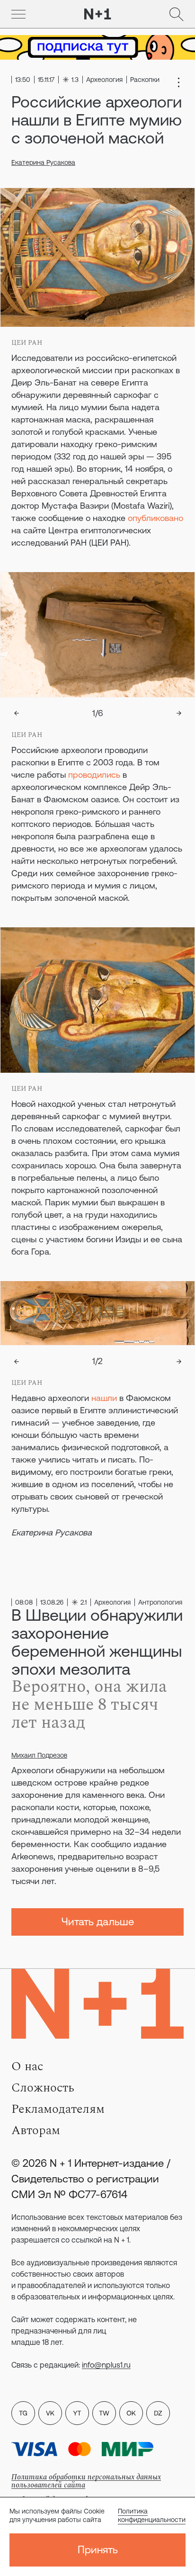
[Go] (18, 14)
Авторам (36, 2130)
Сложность (43, 2088)
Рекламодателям (58, 2109)
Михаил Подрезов (39, 1755)
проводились (94, 775)
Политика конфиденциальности (152, 2515)
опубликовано (155, 518)
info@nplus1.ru (106, 2365)
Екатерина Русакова (43, 162)
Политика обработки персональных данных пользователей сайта (86, 2481)
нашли (104, 1398)
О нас (27, 2066)
